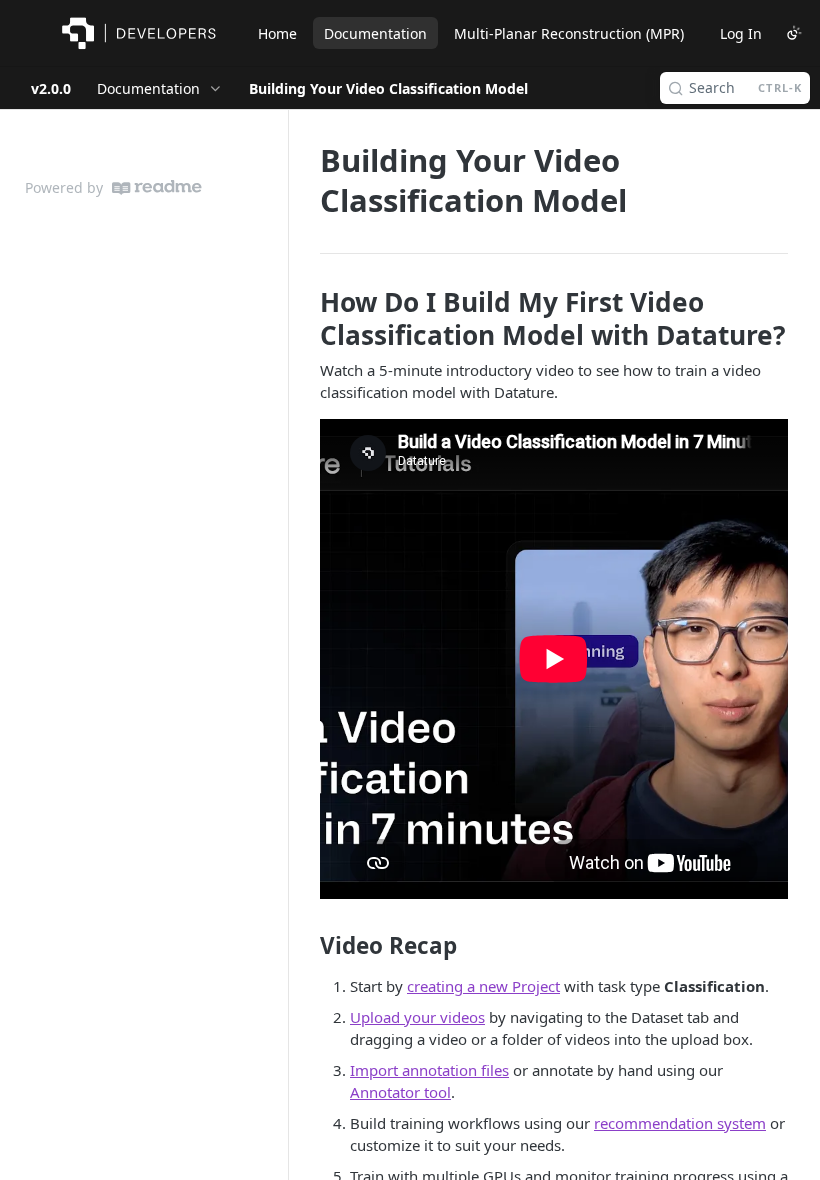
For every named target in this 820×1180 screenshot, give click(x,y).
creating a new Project (483, 986)
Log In (741, 33)
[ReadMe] (157, 187)
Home (277, 33)
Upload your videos (417, 1017)
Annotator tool (400, 1092)
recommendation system (680, 1123)
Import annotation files (429, 1070)
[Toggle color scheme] (794, 33)
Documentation (375, 33)
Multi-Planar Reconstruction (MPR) (569, 33)
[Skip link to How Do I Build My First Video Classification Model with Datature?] (306, 318)
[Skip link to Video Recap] (306, 946)
